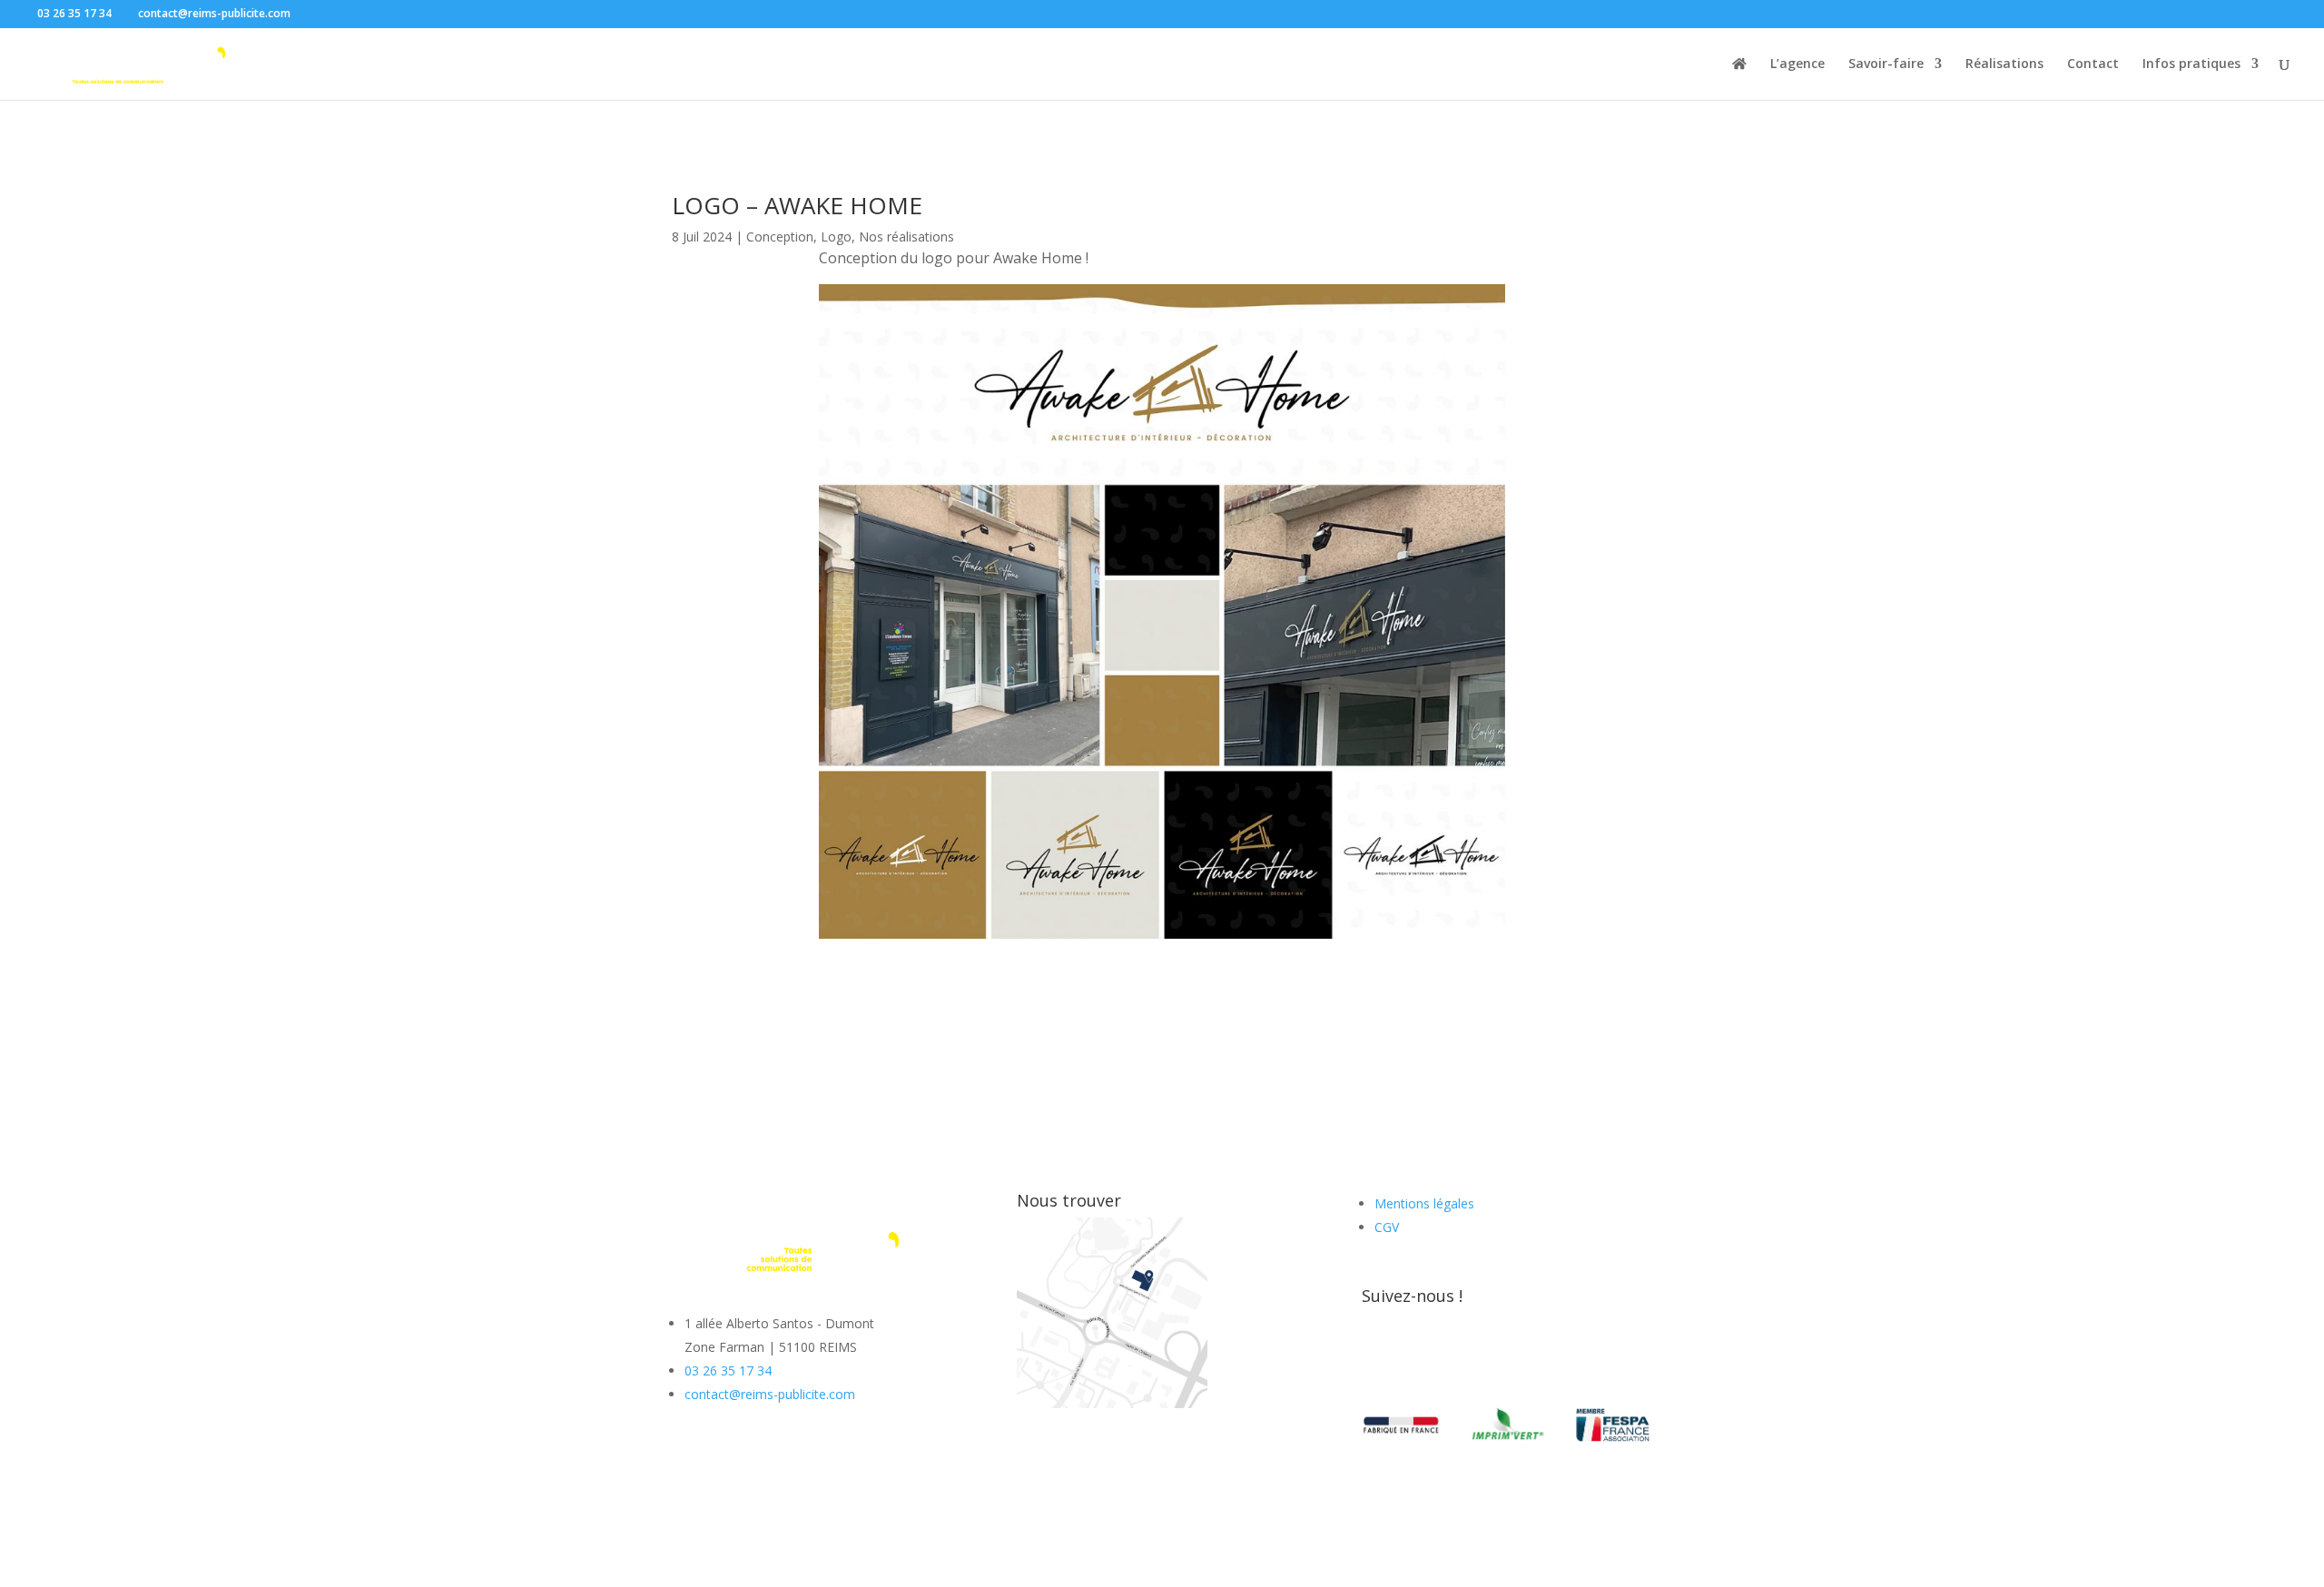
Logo (836, 237)
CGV (1387, 1227)
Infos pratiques (2191, 64)
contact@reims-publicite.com (770, 1394)
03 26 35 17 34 (728, 1370)
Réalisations (2004, 64)
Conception (780, 237)
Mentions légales (1424, 1203)
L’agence (1797, 64)
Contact (2093, 64)
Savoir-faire (1886, 64)
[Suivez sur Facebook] (1376, 1354)
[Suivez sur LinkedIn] (1449, 1354)
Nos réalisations (906, 237)
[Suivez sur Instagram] (1413, 1354)
